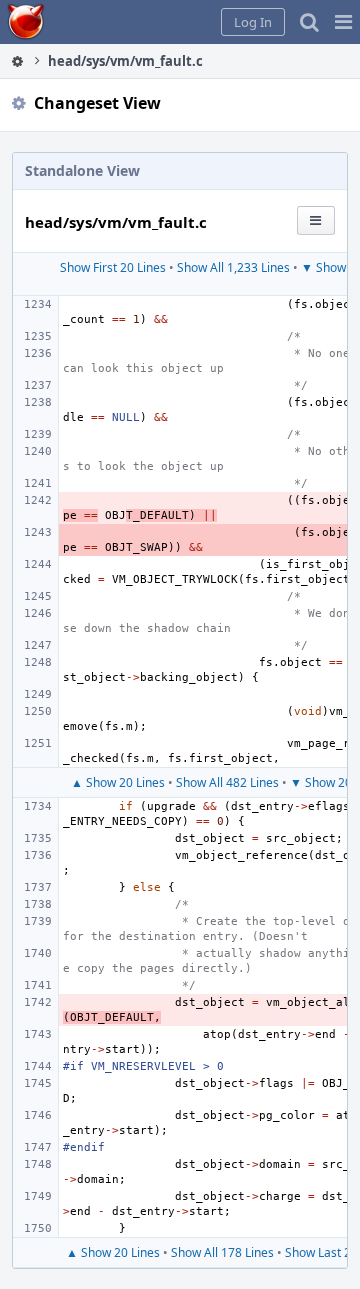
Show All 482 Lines (227, 782)
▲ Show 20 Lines (118, 782)
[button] (343, 22)
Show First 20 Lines (113, 267)
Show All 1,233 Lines (233, 267)
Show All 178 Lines (222, 1252)
